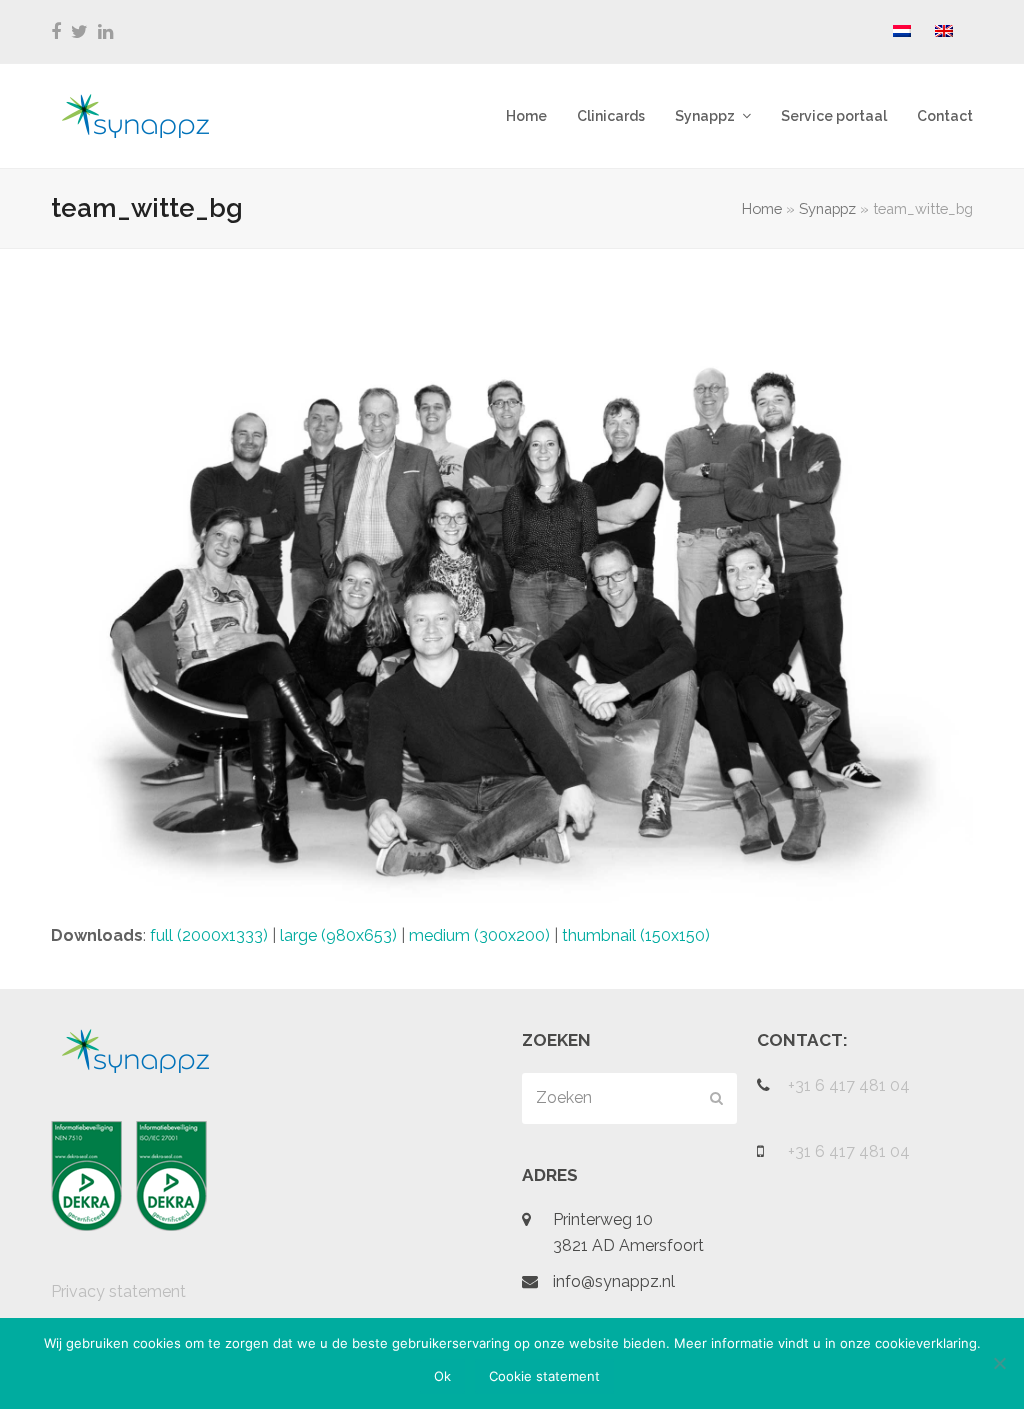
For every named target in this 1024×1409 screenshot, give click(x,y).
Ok (442, 1376)
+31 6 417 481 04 (849, 1085)
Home (762, 208)
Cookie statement (544, 1376)
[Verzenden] (716, 1098)
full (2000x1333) (209, 935)
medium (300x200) (479, 935)
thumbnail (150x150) (636, 935)
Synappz (827, 208)
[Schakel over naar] (902, 32)
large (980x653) (338, 935)
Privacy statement (118, 1291)
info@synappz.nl (614, 1281)
